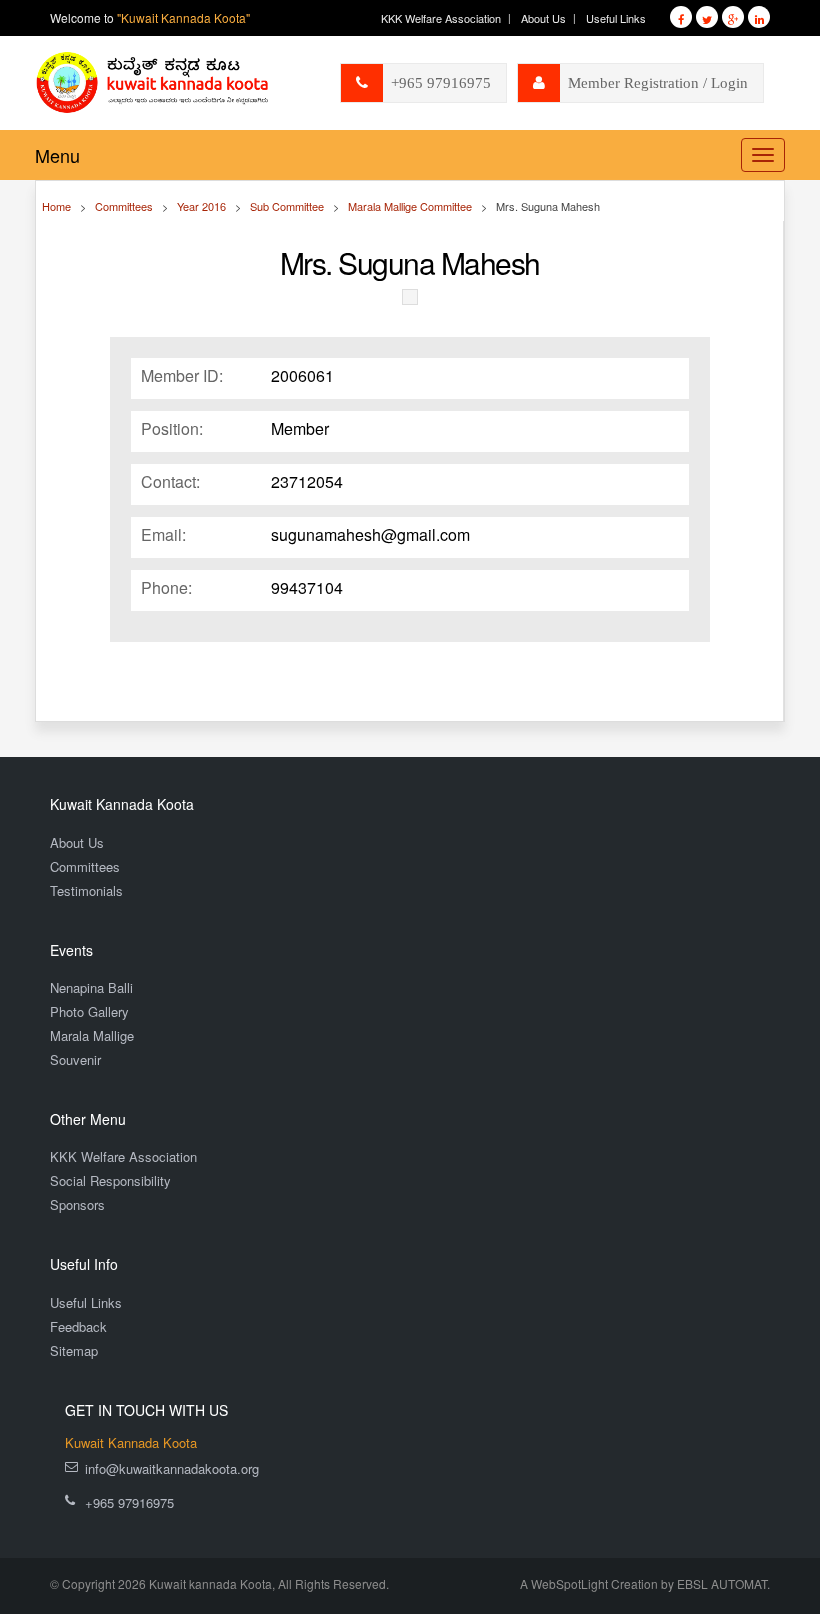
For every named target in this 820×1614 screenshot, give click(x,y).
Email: (163, 535)
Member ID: (182, 376)
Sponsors (77, 1204)
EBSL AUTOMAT (722, 1583)
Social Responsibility (110, 1180)
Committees (85, 866)
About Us (543, 18)
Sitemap (74, 1350)
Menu (57, 155)
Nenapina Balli (91, 987)
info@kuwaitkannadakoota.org (172, 1468)
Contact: (170, 482)
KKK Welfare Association (441, 18)
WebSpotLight (569, 1583)
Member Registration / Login (658, 83)
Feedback (78, 1326)
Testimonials (86, 890)
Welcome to (150, 17)
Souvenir (75, 1059)
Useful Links (616, 18)
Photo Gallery (89, 1011)
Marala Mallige (92, 1035)
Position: (172, 429)
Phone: (166, 588)
